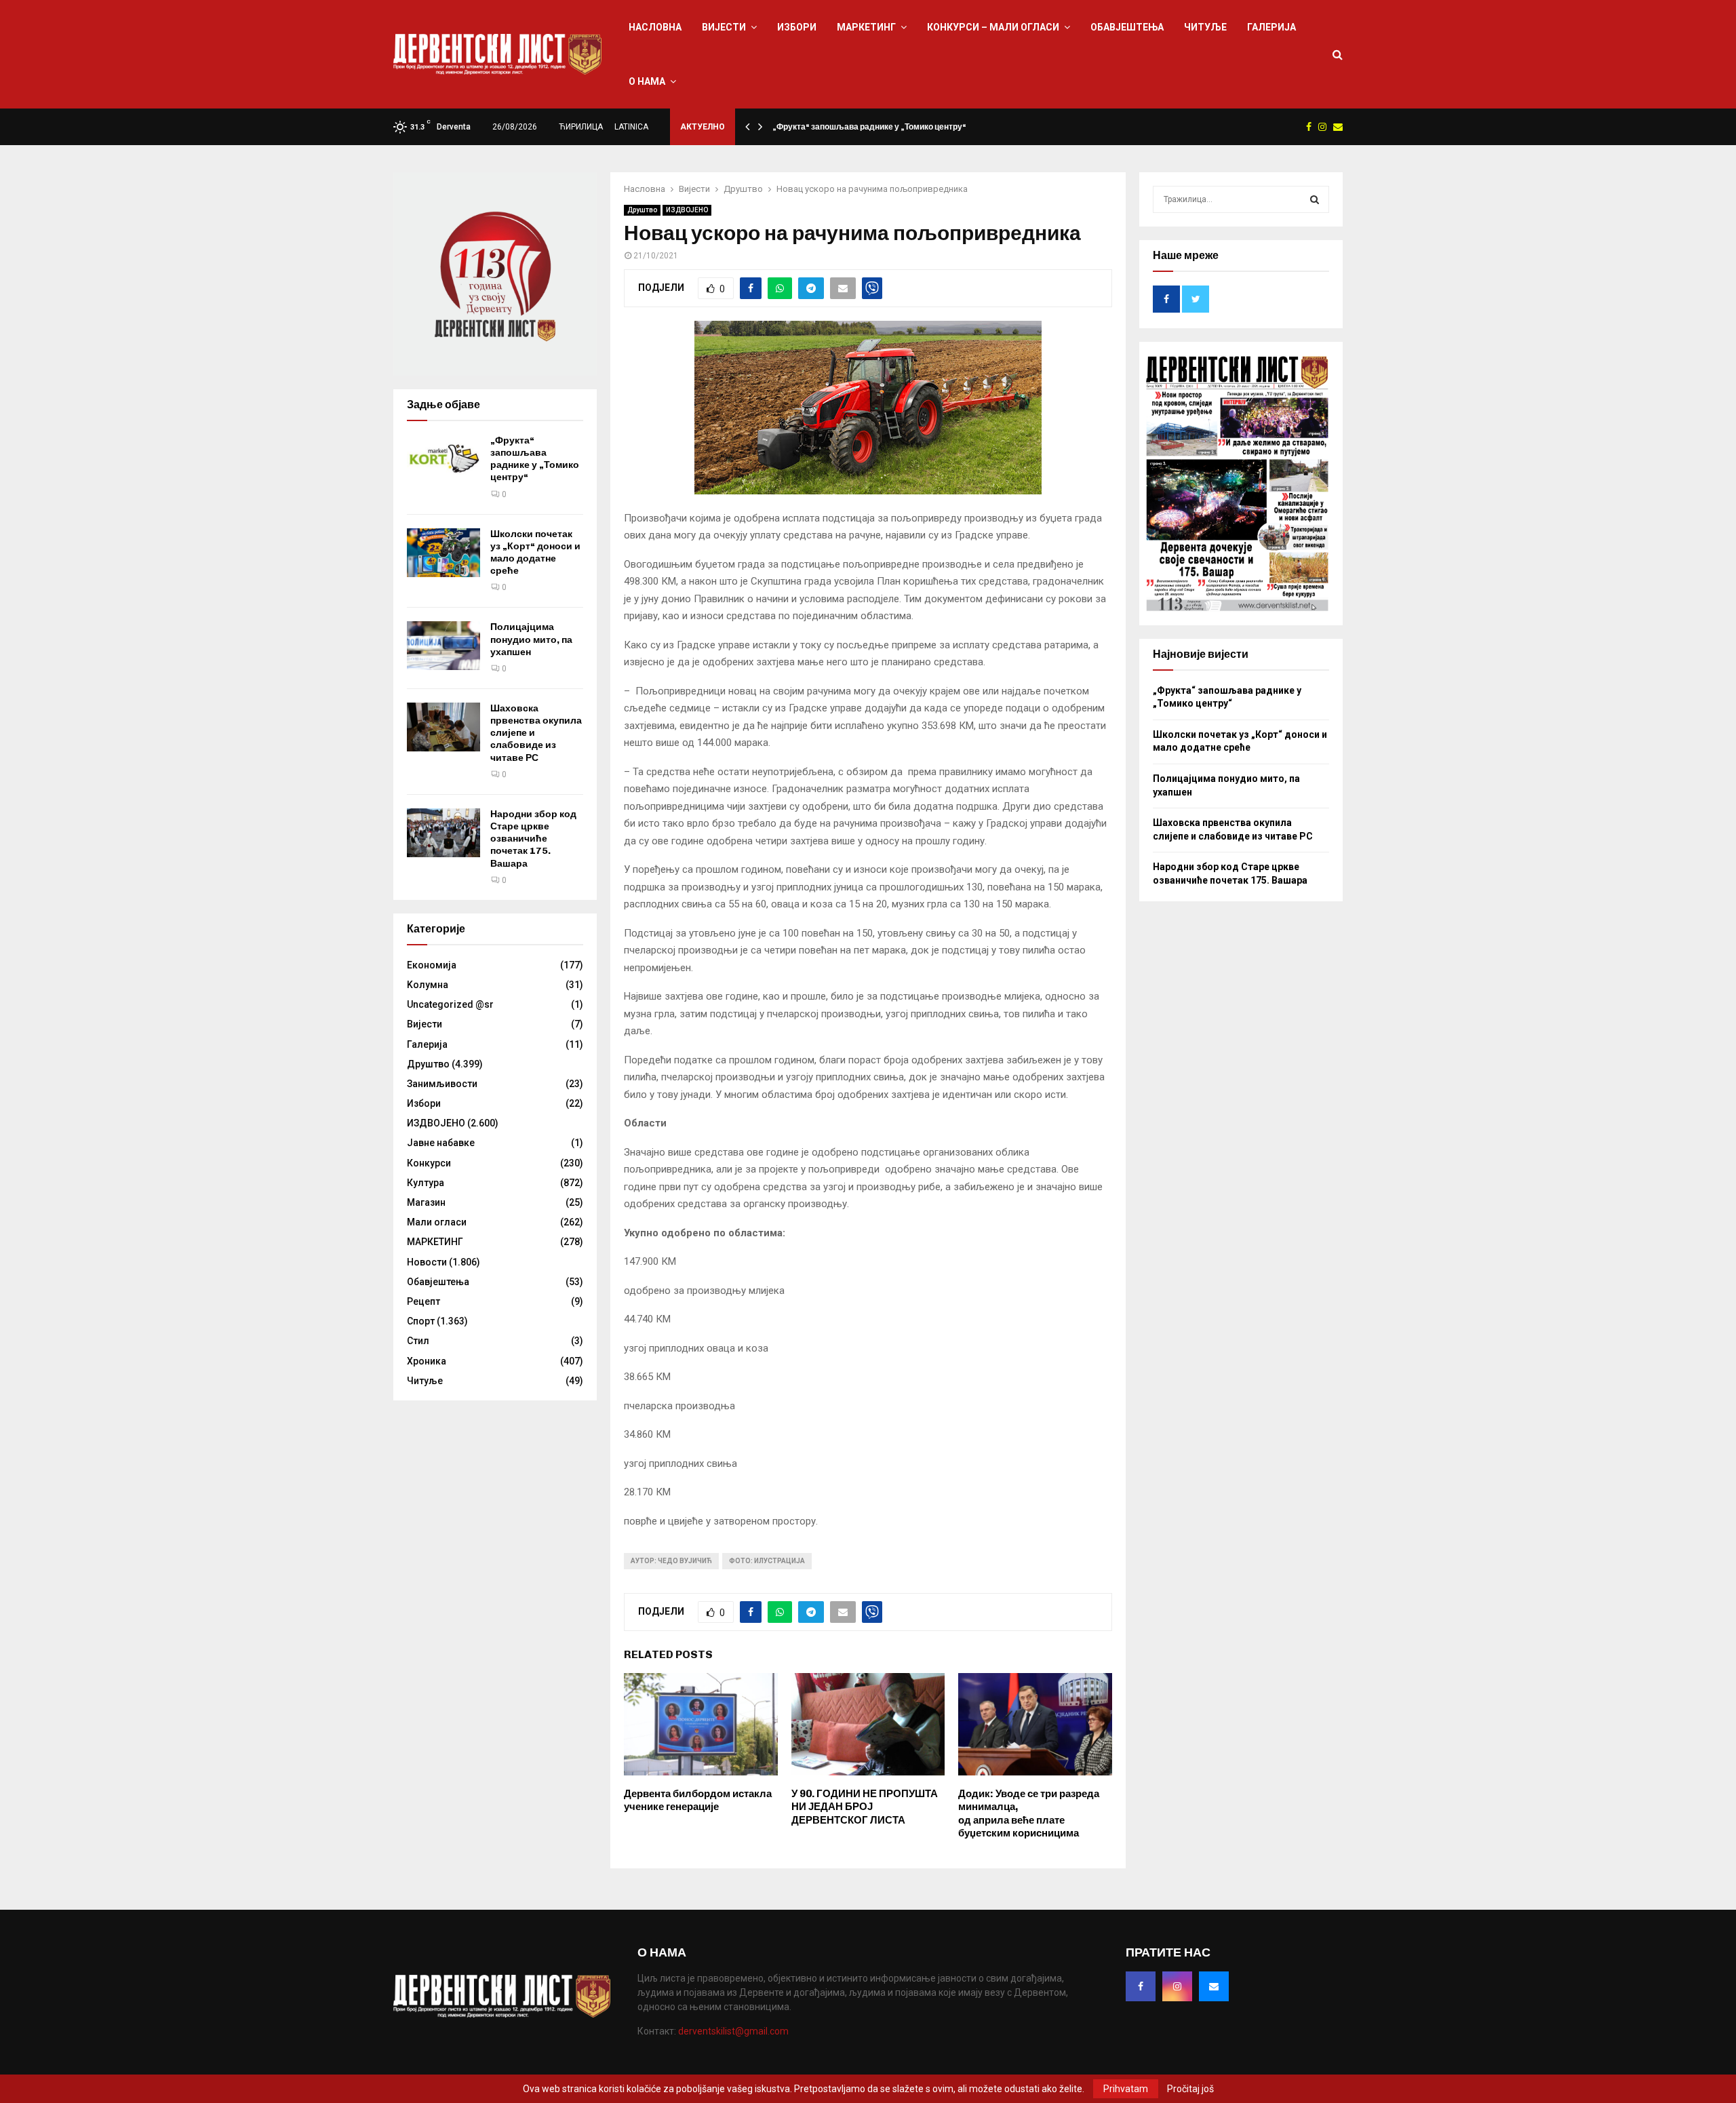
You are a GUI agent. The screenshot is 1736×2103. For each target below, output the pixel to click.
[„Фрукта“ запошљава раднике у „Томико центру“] (443, 459)
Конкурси (429, 1163)
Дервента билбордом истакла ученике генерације (698, 1801)
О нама (647, 81)
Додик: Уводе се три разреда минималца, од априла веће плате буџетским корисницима (1029, 1814)
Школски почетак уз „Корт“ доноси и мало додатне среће (535, 553)
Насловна (655, 27)
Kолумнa (428, 985)
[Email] (1214, 1986)
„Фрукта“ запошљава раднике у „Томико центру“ (869, 127)
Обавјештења (1127, 27)
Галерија (1271, 27)
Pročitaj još (1190, 2089)
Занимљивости (442, 1084)
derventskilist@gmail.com (733, 2031)
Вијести (724, 27)
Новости (427, 1262)
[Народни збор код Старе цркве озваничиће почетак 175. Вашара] (443, 833)
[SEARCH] (1315, 199)
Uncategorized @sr (450, 1004)
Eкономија (432, 965)
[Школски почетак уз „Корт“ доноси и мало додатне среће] (443, 553)
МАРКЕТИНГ (866, 27)
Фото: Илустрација (767, 1561)
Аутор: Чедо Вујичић (671, 1561)
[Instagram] (1177, 1986)
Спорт (421, 1321)
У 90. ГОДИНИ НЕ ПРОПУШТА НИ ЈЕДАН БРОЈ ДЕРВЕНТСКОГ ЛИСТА (865, 1807)
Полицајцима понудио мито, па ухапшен (531, 639)
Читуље (1205, 27)
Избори (797, 27)
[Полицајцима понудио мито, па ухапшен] (443, 646)
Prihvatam (1126, 2089)
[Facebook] (1141, 1986)
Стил (418, 1341)
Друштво (642, 210)
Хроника (427, 1361)
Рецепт (423, 1301)
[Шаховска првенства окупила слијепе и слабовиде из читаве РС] (443, 727)
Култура (426, 1183)
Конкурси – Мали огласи (993, 27)
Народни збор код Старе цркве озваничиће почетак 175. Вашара (533, 839)
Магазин (426, 1202)
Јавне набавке (441, 1143)
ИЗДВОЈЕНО (687, 210)
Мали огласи (437, 1222)
